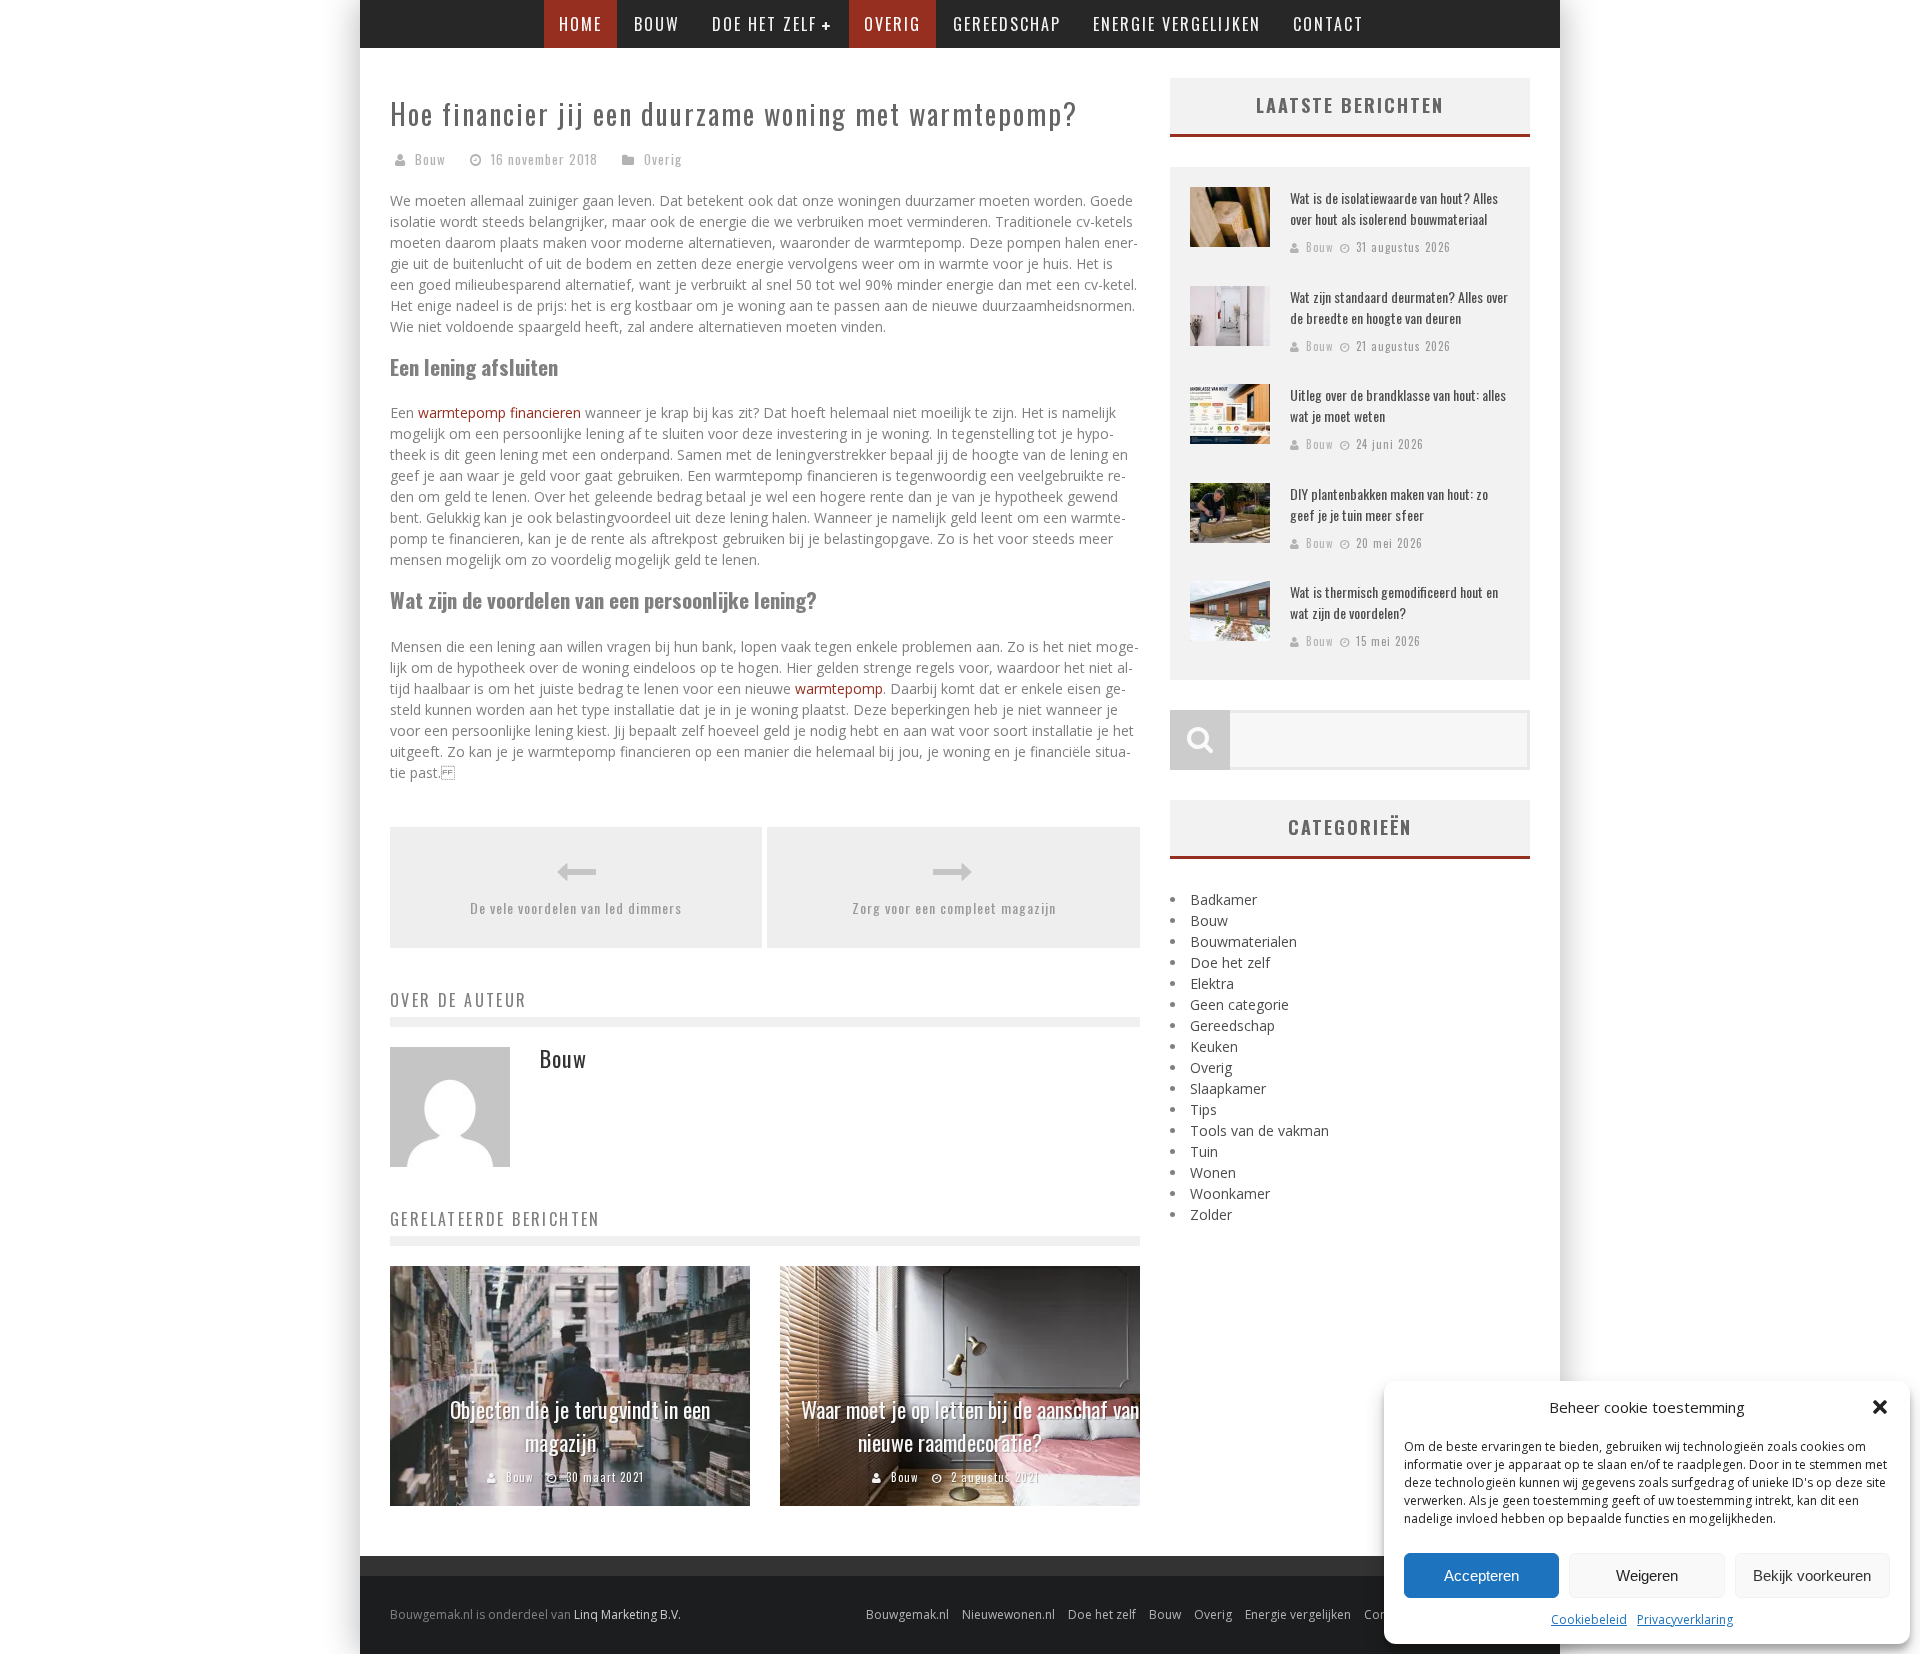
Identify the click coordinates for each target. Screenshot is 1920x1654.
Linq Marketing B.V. (627, 1614)
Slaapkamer (1228, 1088)
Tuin (1204, 1151)
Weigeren (1647, 1575)
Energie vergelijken (1177, 24)
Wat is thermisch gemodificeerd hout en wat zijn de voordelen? (1394, 602)
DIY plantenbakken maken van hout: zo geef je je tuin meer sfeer (1389, 504)
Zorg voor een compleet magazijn (954, 907)
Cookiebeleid (1589, 1619)
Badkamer (1223, 899)
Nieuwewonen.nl (1008, 1614)
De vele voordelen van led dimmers (576, 907)
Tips (1203, 1109)
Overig (892, 24)
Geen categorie (1239, 1004)
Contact (1328, 24)
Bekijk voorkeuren (1812, 1575)
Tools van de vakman (1259, 1130)
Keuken (1214, 1046)
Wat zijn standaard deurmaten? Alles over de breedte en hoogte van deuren (1399, 307)
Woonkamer (1230, 1193)
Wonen (1213, 1172)
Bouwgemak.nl (907, 1614)
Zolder (1211, 1214)
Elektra (1212, 983)
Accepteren (1481, 1575)
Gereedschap (1007, 24)
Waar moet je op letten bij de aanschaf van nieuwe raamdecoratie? (970, 1425)
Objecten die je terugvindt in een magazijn (580, 1425)
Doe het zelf (764, 24)
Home (580, 24)
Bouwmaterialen (1243, 941)
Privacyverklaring (1685, 1619)
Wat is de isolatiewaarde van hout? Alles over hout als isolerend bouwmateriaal (1394, 208)
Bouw (657, 24)
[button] (1880, 1407)
